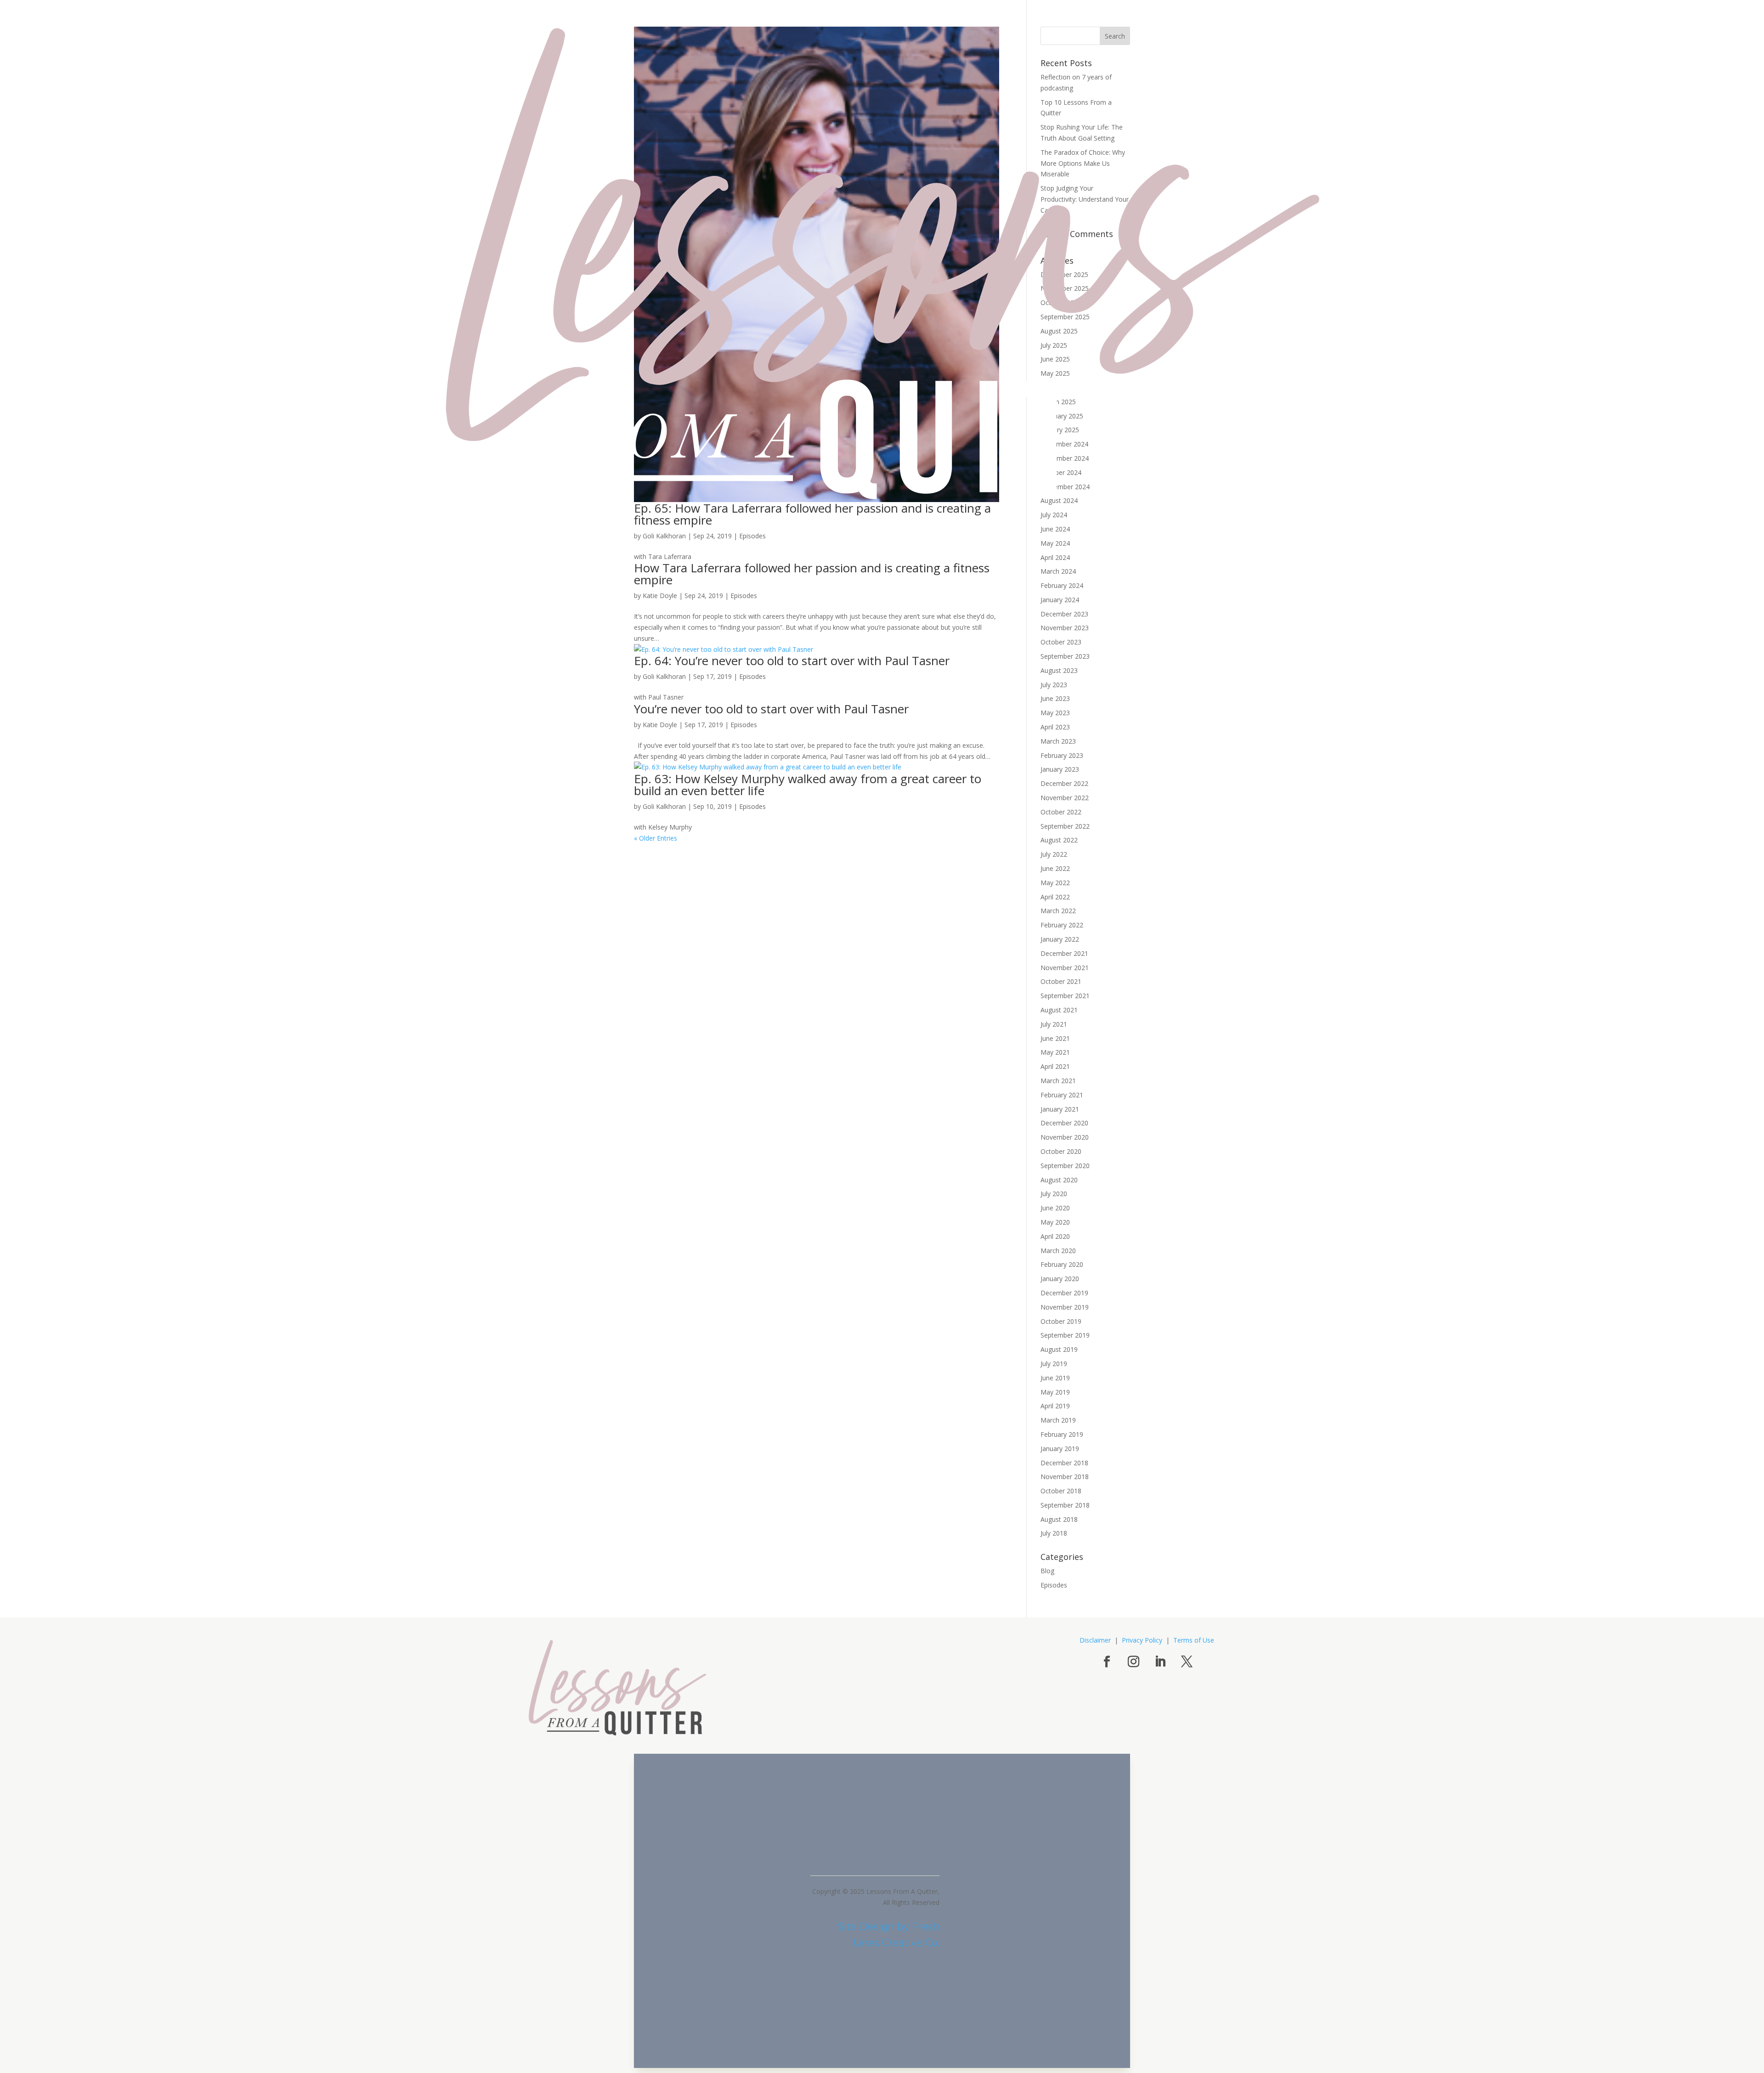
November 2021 (1065, 968)
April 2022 (1055, 897)
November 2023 (1065, 628)
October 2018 (1061, 1491)
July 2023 (1054, 685)
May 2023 (1055, 713)
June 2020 (1055, 1208)
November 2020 (1065, 1137)
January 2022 (1060, 939)
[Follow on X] (1187, 1662)
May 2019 (1055, 1392)
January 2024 (1060, 600)
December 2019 (1064, 1293)
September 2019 (1065, 1335)
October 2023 (1061, 642)
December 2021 (1064, 953)
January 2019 (1060, 1449)
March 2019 (1058, 1420)
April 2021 (1055, 1066)
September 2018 (1065, 1505)
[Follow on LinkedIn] (1160, 1662)
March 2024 (1058, 571)
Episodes (752, 536)
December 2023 (1064, 614)
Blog (1047, 1571)
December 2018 (1064, 1463)
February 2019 (1062, 1434)
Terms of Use (1194, 1640)
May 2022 (1055, 883)
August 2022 (1059, 840)
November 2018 (1065, 1477)
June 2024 (1055, 529)
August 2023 (1059, 670)
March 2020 (1058, 1251)
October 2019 (1061, 1321)
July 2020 (1054, 1194)
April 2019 (1055, 1406)
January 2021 (1060, 1109)
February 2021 (1062, 1095)
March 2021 (1058, 1081)
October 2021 (1061, 981)
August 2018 (1059, 1519)
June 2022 (1055, 868)
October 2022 (1061, 812)
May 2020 (1055, 1222)
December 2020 (1064, 1123)
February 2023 (1062, 755)
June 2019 (1055, 1378)
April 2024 (1055, 557)
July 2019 (1054, 1364)
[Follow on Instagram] (1133, 1662)
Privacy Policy (1142, 1640)
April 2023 (1055, 727)
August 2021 (1059, 1010)
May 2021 (1055, 1052)
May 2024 (1055, 543)
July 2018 (1054, 1533)
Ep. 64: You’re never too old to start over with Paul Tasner (792, 661)
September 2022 (1065, 826)
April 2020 (1055, 1236)
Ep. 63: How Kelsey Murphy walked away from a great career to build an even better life (808, 785)
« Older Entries (656, 838)
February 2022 (1062, 925)
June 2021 (1055, 1038)
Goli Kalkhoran (664, 536)
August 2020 (1059, 1180)
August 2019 (1059, 1349)
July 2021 (1054, 1024)
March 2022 (1058, 911)
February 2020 (1062, 1264)
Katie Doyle (660, 596)
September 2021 (1065, 996)
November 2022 (1065, 798)
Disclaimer (1095, 1640)
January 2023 (1060, 769)
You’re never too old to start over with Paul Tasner (771, 709)
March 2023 (1058, 741)
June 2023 (1055, 698)
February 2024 (1062, 585)
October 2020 (1061, 1151)
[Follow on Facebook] (1107, 1662)
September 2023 (1065, 656)
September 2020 (1065, 1166)
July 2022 (1054, 854)
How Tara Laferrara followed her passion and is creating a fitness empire (812, 574)
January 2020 (1060, 1279)
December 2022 (1064, 783)
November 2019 (1065, 1307)
